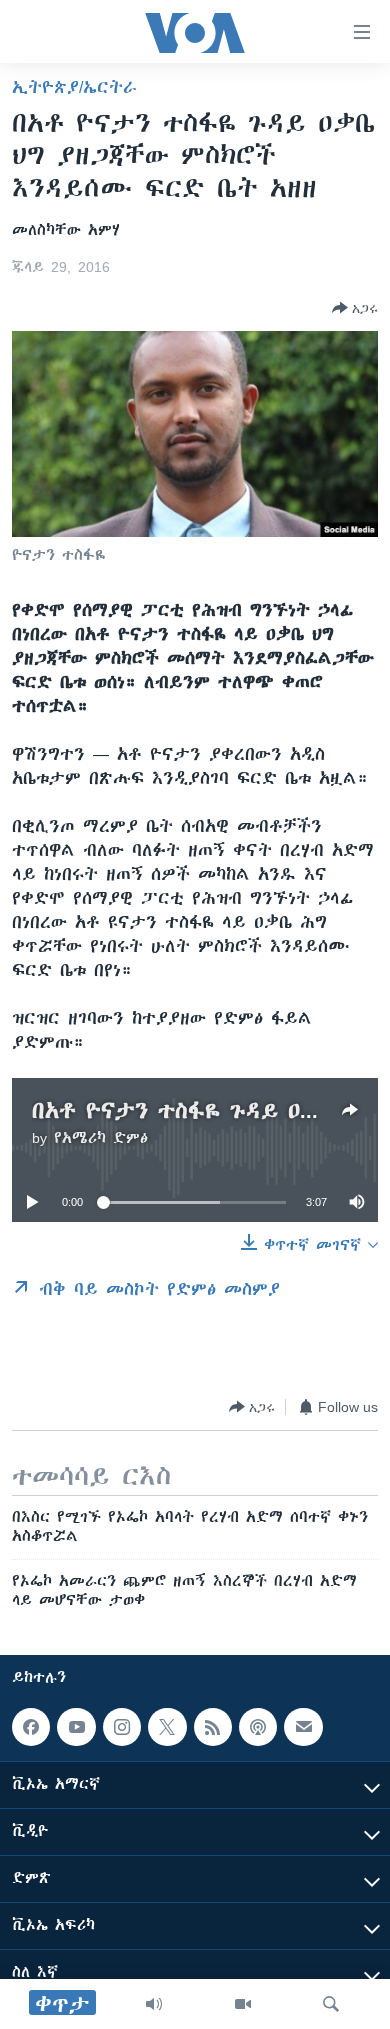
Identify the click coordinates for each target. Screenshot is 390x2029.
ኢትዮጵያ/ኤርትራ (74, 87)
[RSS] (213, 1727)
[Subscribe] (303, 1727)
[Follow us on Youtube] (76, 1727)
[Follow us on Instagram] (122, 1727)
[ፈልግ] (331, 2004)
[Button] (355, 308)
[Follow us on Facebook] (31, 1727)
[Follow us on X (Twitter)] (167, 1727)
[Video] (243, 2004)
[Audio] (154, 2004)
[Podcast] (258, 1727)
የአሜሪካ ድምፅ (101, 1138)
